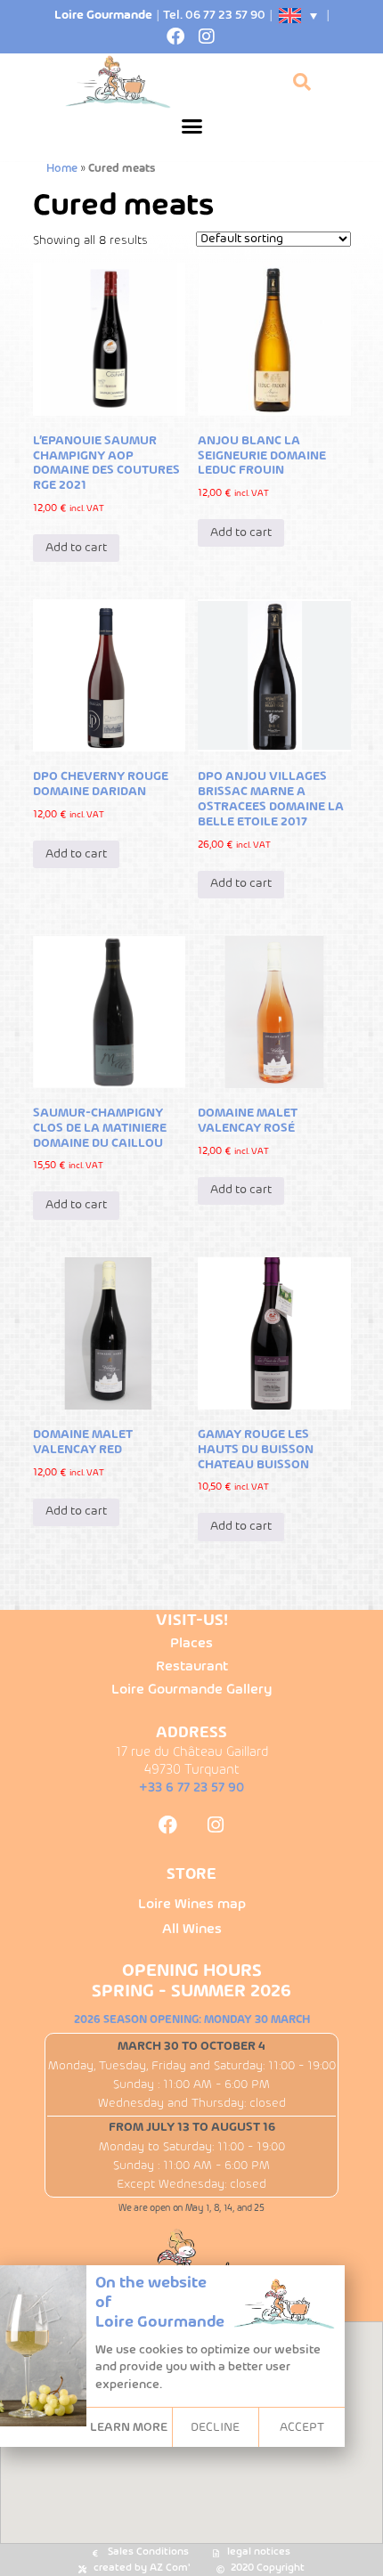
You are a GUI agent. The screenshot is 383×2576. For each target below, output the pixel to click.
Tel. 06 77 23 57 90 (214, 16)
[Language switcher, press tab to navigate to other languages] (299, 16)
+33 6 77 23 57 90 (191, 1788)
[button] (191, 126)
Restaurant (192, 1667)
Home (62, 169)
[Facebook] (175, 37)
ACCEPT (302, 2428)
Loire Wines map (192, 1905)
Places (191, 1644)
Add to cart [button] (76, 548)
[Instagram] (207, 37)
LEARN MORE (129, 2428)
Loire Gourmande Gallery (191, 1690)
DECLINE (215, 2428)
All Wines (192, 1930)
